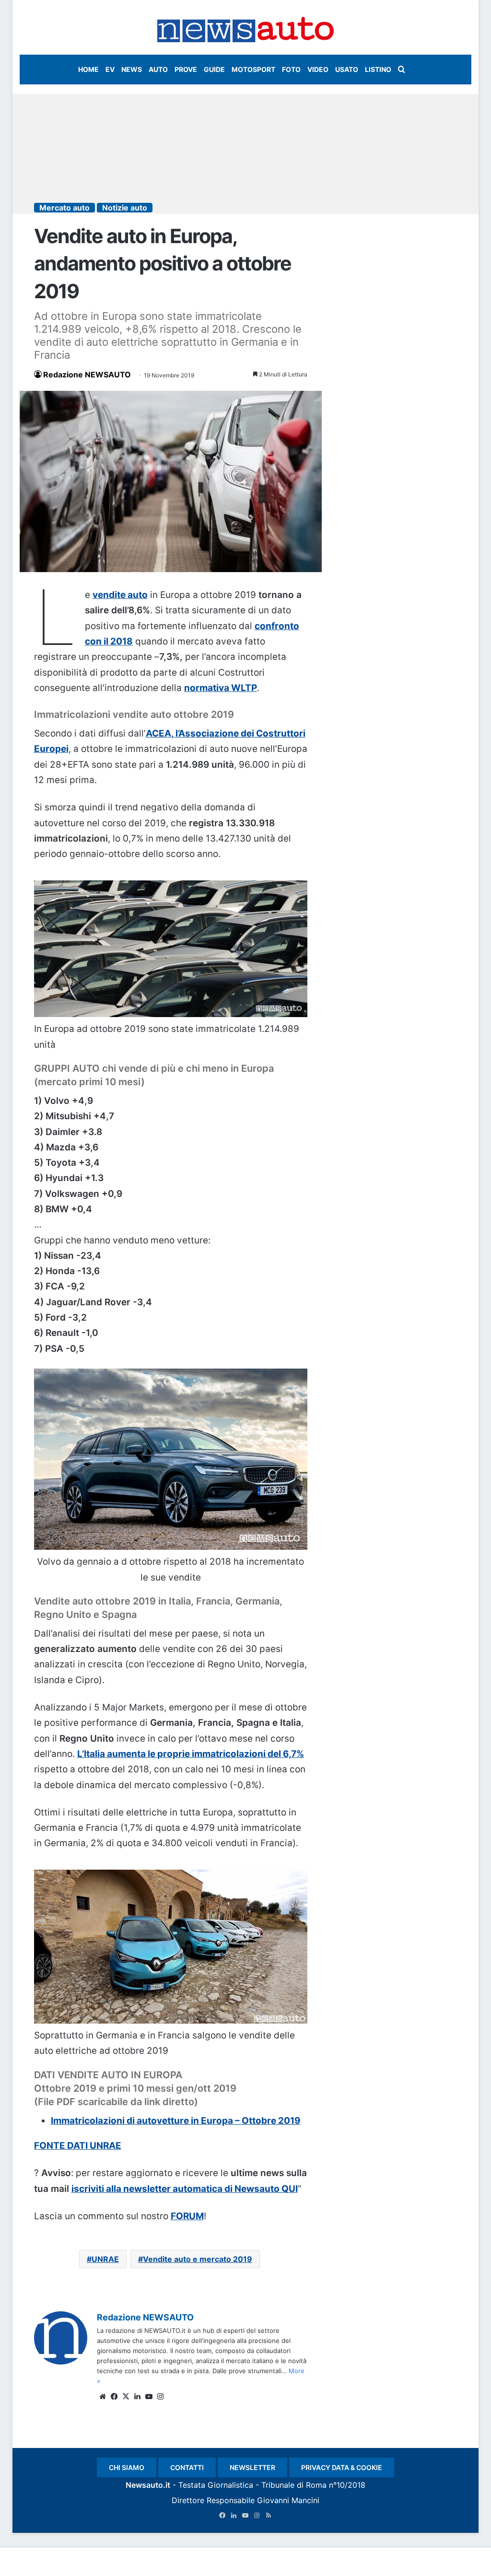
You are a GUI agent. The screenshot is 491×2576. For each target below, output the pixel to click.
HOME (88, 69)
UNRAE (105, 2259)
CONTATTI (187, 2467)
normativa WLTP (221, 688)
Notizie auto (125, 208)
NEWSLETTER (252, 2467)
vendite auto (120, 595)
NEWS (132, 69)
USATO (347, 69)
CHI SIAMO (127, 2467)
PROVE (186, 69)
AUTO (158, 69)
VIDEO (318, 69)
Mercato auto (64, 208)
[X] (126, 2397)
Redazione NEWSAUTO (87, 375)
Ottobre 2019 (271, 2121)
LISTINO (378, 69)
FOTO (291, 69)
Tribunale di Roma (294, 2485)
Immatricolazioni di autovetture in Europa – (146, 2121)
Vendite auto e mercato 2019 (198, 2259)
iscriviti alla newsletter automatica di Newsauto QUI (185, 2189)
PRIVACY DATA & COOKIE (342, 2467)
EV (110, 69)
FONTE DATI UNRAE (78, 2146)
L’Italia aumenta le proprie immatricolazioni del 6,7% (191, 1754)
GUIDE (214, 69)
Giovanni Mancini (288, 2500)
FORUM (187, 2216)
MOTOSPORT (253, 69)
